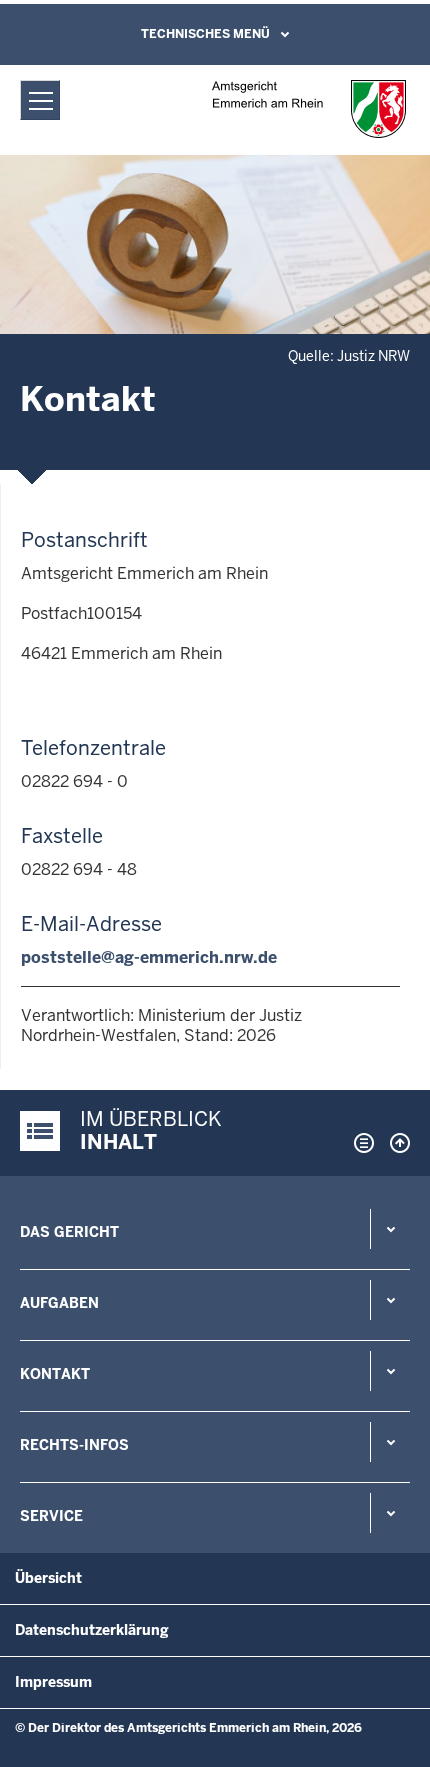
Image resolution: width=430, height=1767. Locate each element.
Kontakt (55, 1374)
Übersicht (48, 1578)
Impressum (53, 1682)
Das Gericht (69, 1232)
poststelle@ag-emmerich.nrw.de (149, 957)
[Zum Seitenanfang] (395, 1143)
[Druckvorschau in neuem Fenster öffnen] (360, 1143)
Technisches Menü (205, 34)
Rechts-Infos (74, 1445)
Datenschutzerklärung (92, 1630)
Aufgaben (59, 1303)
